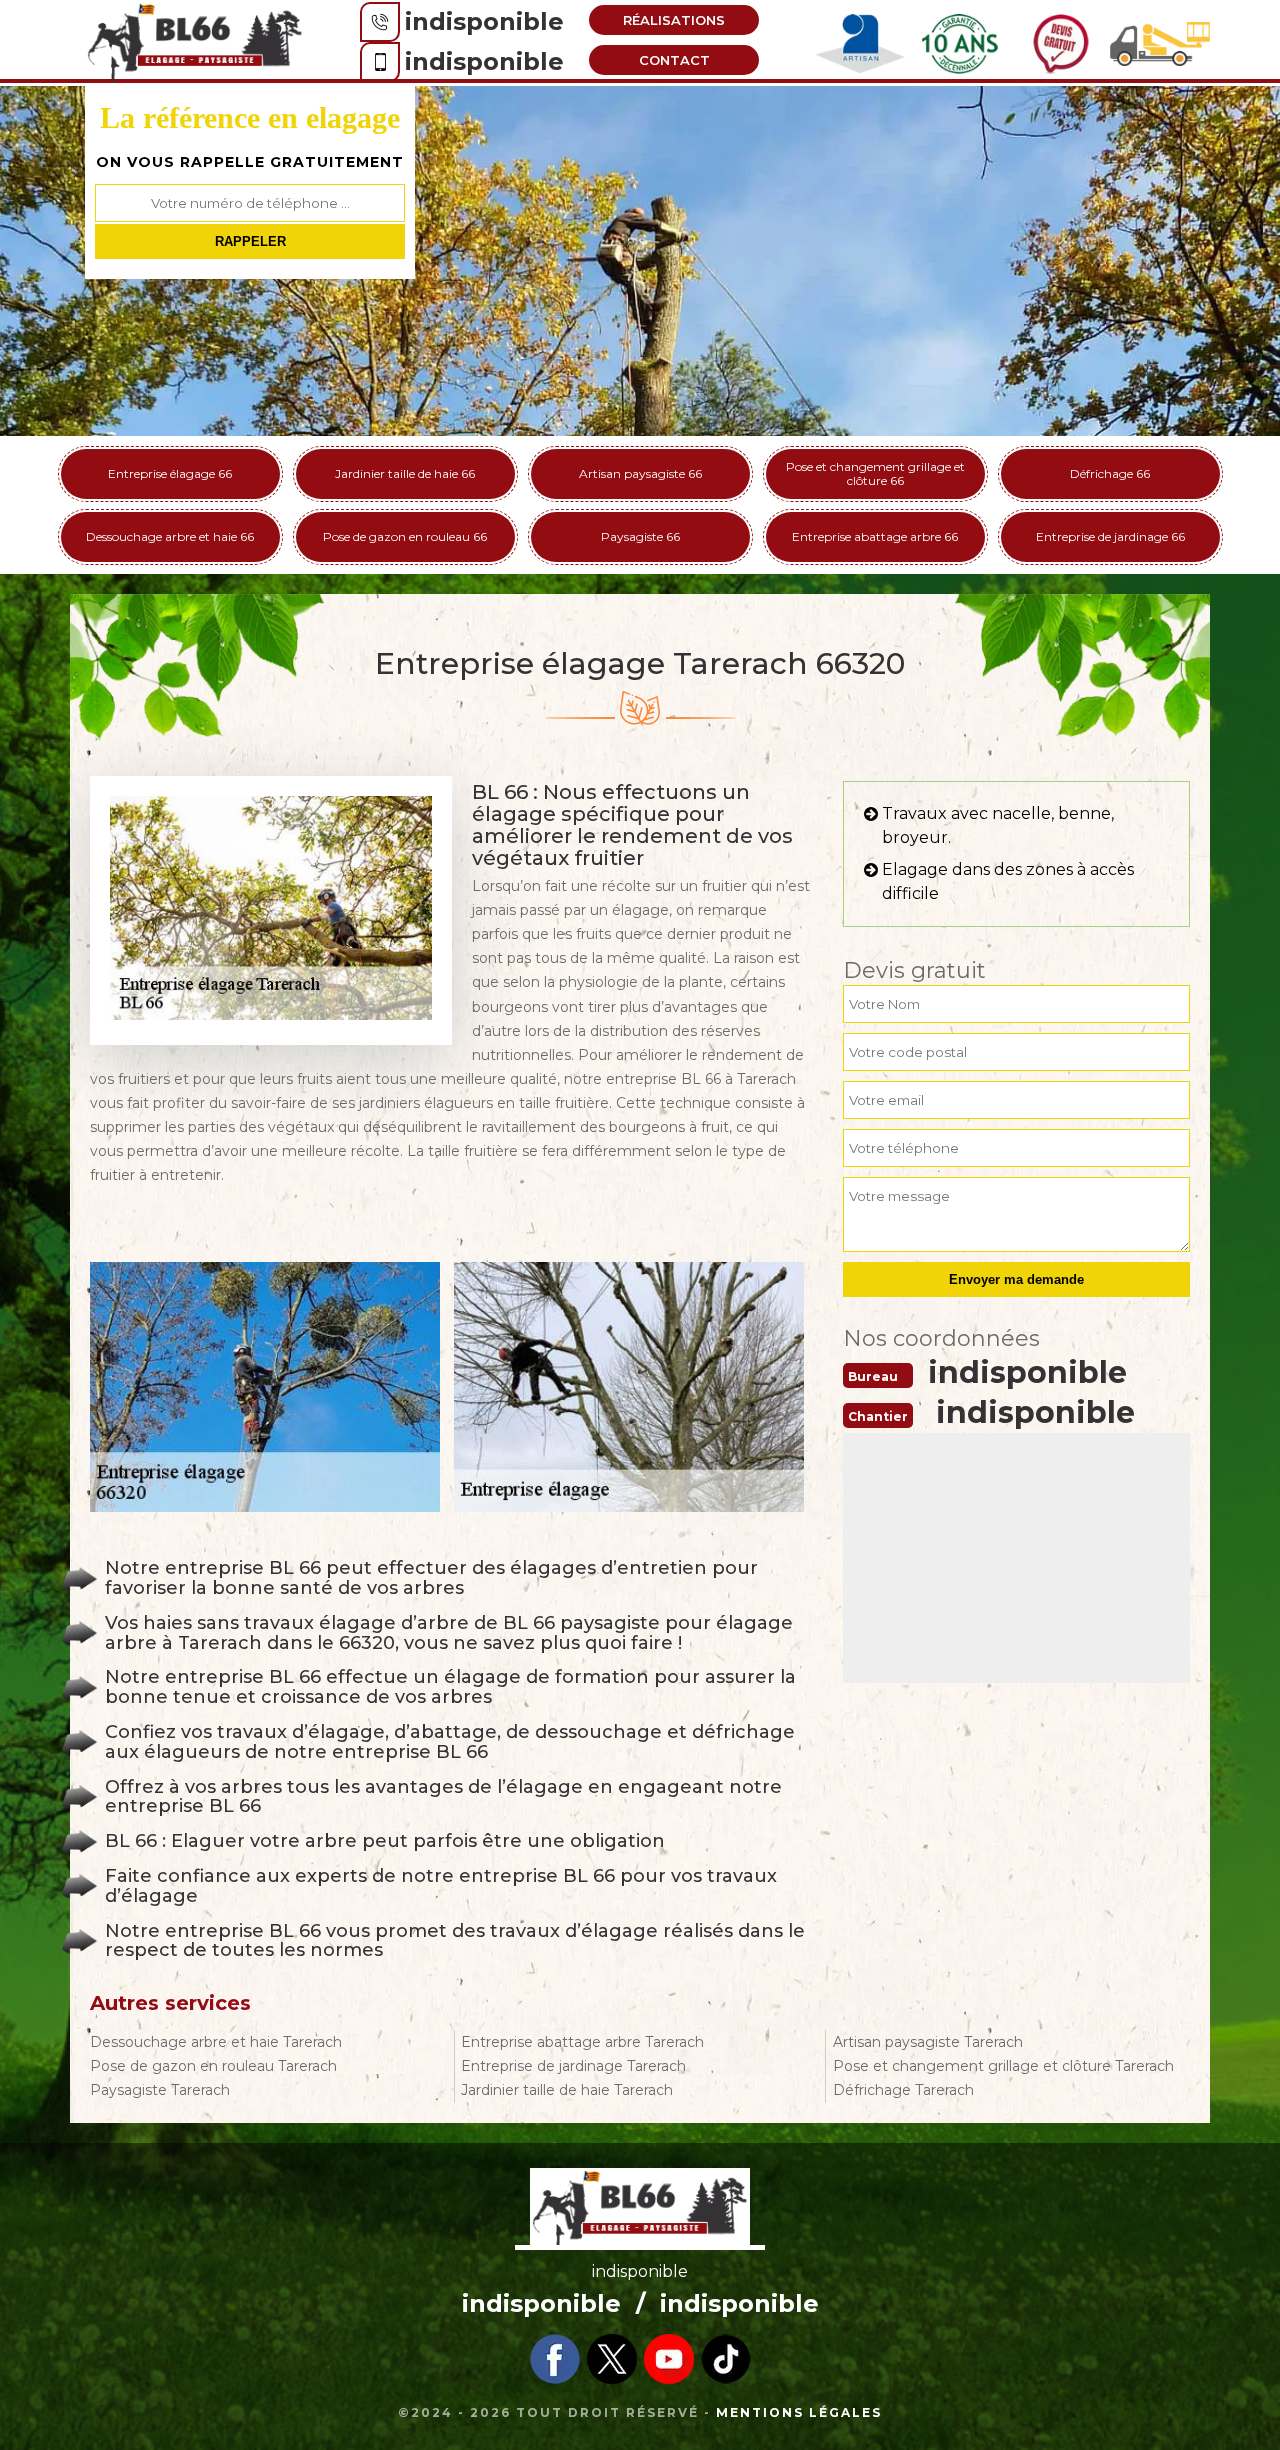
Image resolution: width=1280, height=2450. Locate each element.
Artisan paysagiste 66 (640, 473)
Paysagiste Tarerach (160, 2090)
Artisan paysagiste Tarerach (928, 2042)
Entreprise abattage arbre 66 (875, 536)
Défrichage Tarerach (903, 2090)
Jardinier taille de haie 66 (405, 473)
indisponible (484, 21)
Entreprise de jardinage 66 (1110, 536)
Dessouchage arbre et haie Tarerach (216, 2042)
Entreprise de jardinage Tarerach (573, 2066)
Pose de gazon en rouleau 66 (405, 536)
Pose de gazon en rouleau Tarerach (213, 2066)
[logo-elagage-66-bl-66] (195, 41)
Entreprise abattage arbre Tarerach (582, 2042)
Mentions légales (799, 2412)
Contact (674, 60)
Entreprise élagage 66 (170, 473)
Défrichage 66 (1110, 473)
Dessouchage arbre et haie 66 (170, 536)
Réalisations (674, 20)
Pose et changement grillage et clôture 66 (875, 473)
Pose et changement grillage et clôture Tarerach (1003, 2066)
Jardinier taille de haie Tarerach (567, 2090)
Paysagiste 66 (640, 536)
